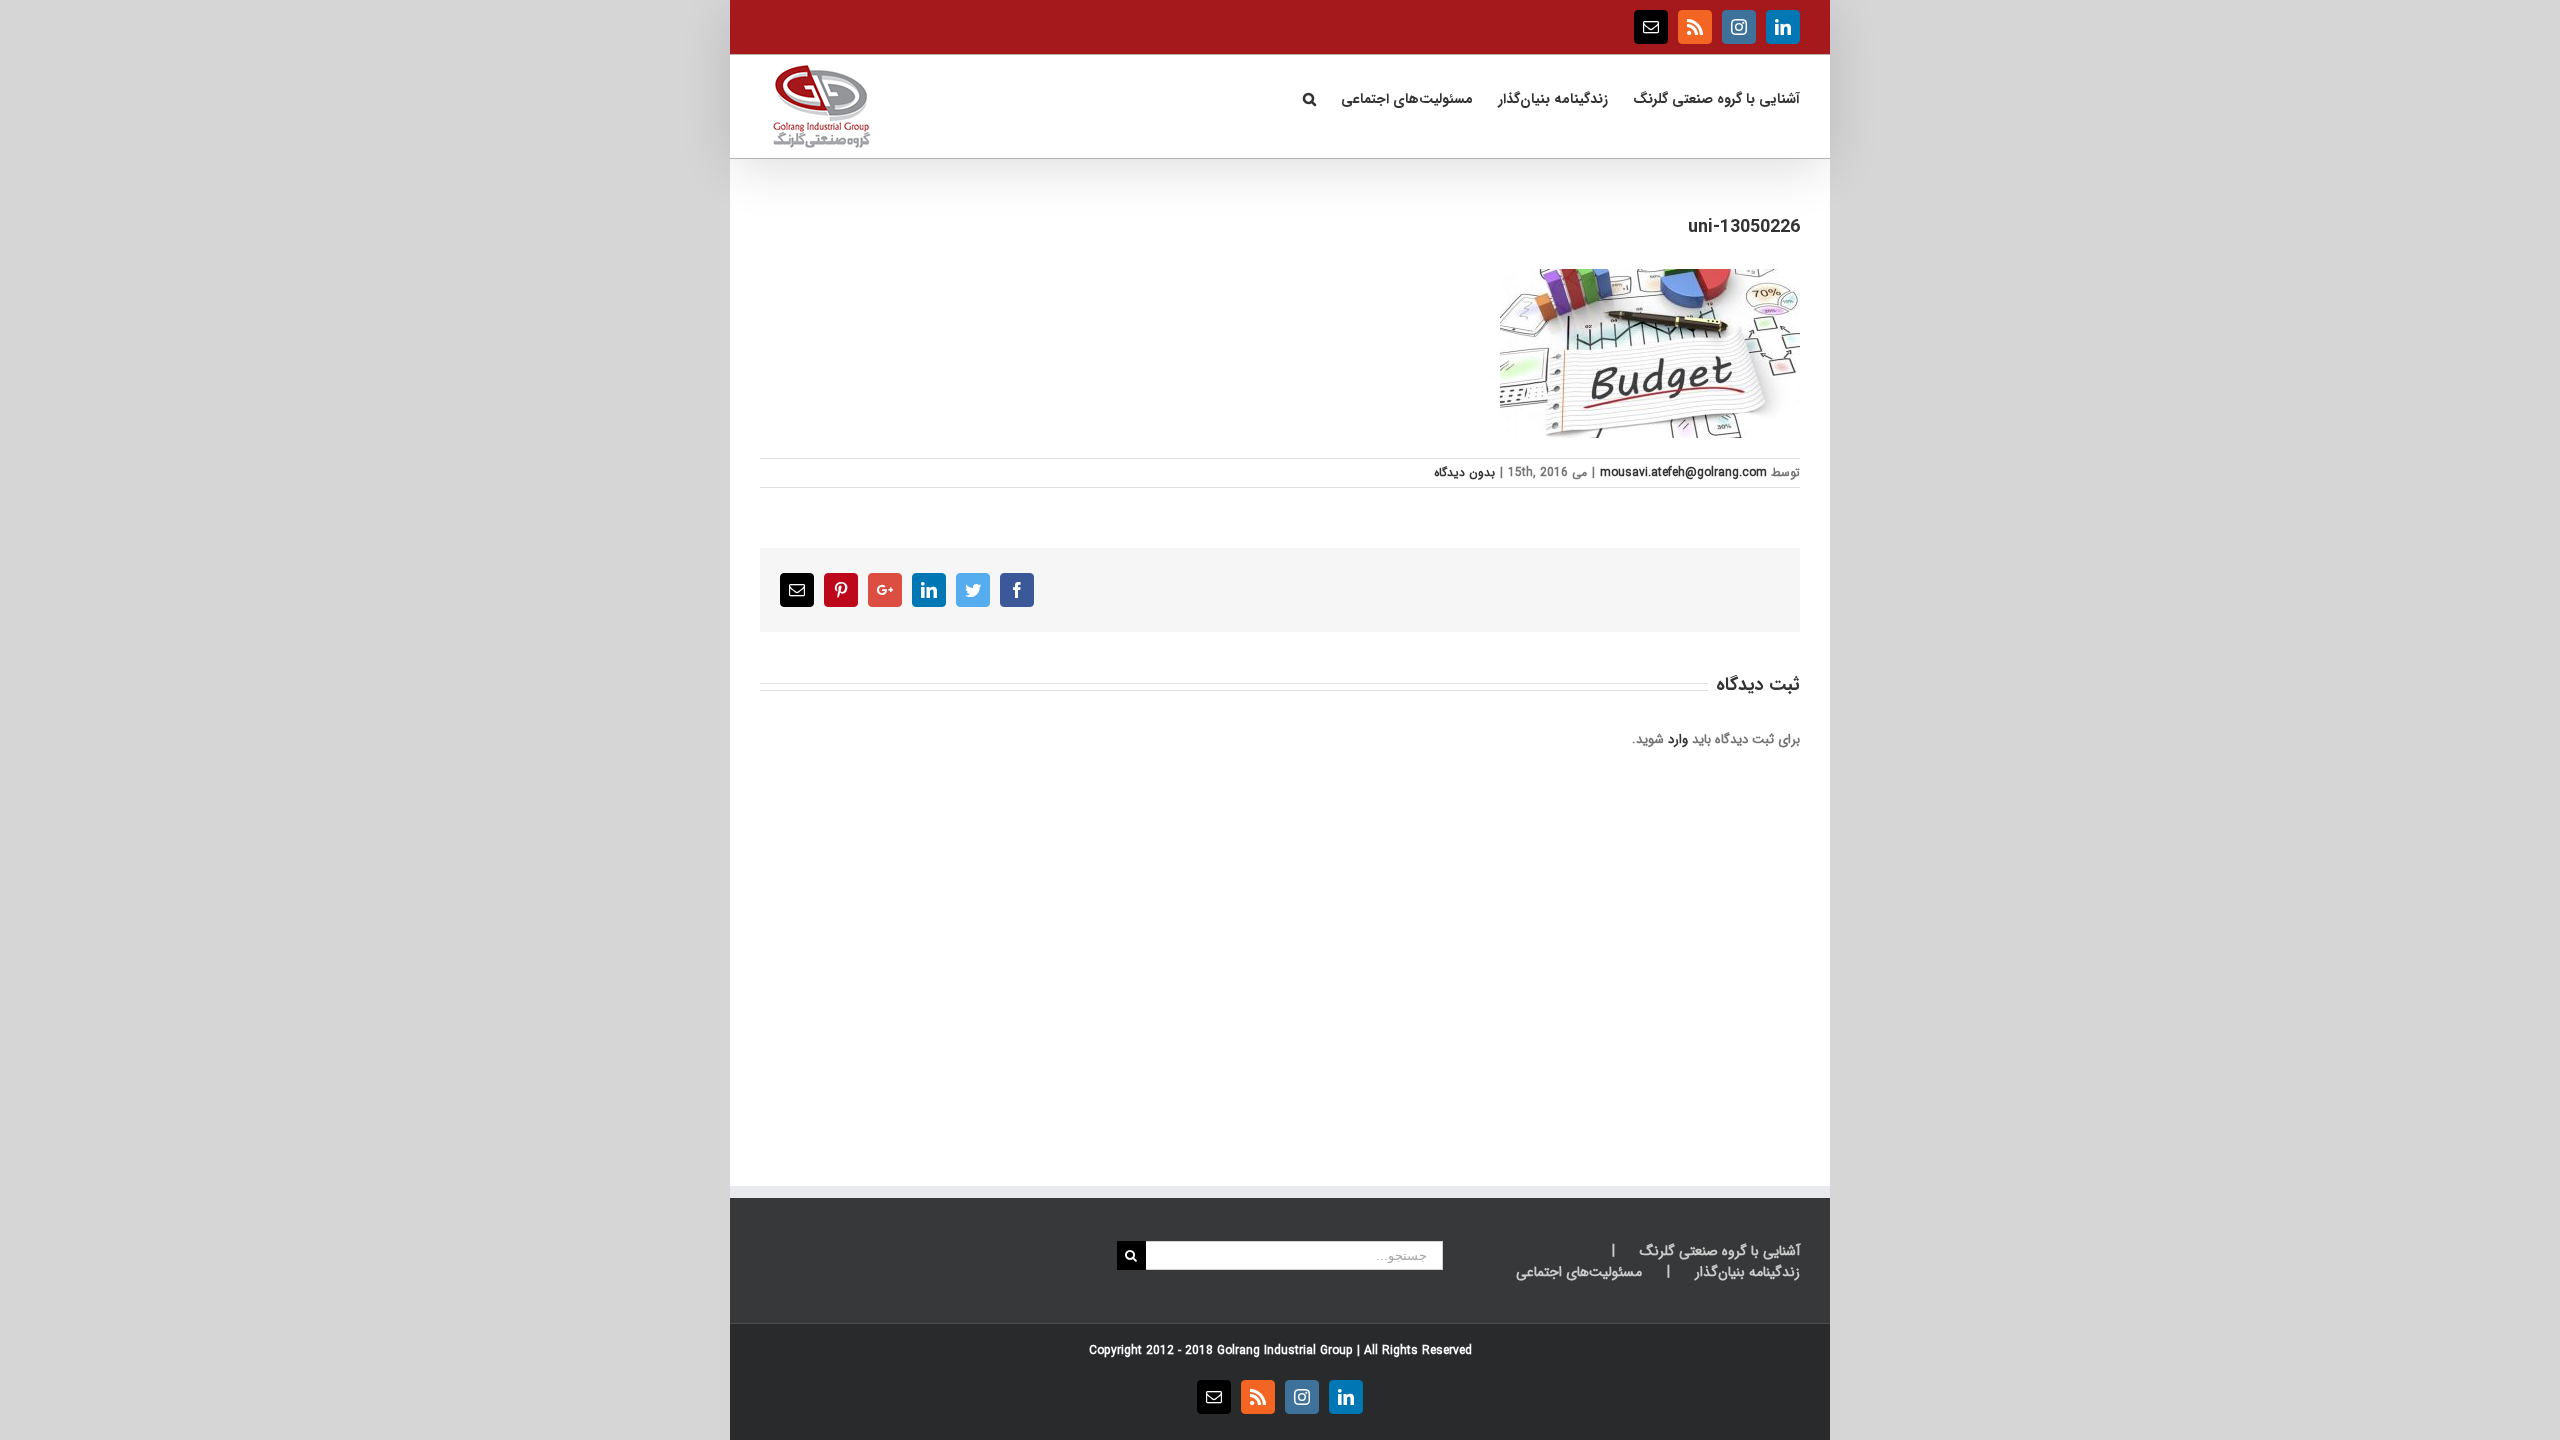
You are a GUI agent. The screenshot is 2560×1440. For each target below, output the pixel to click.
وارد (1678, 739)
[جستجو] (1309, 97)
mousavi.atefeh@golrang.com (1683, 472)
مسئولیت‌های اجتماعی (1579, 1272)
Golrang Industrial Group (1285, 1350)
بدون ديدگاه (1464, 472)
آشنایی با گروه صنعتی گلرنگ (1720, 1251)
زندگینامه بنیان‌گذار (1747, 1272)
